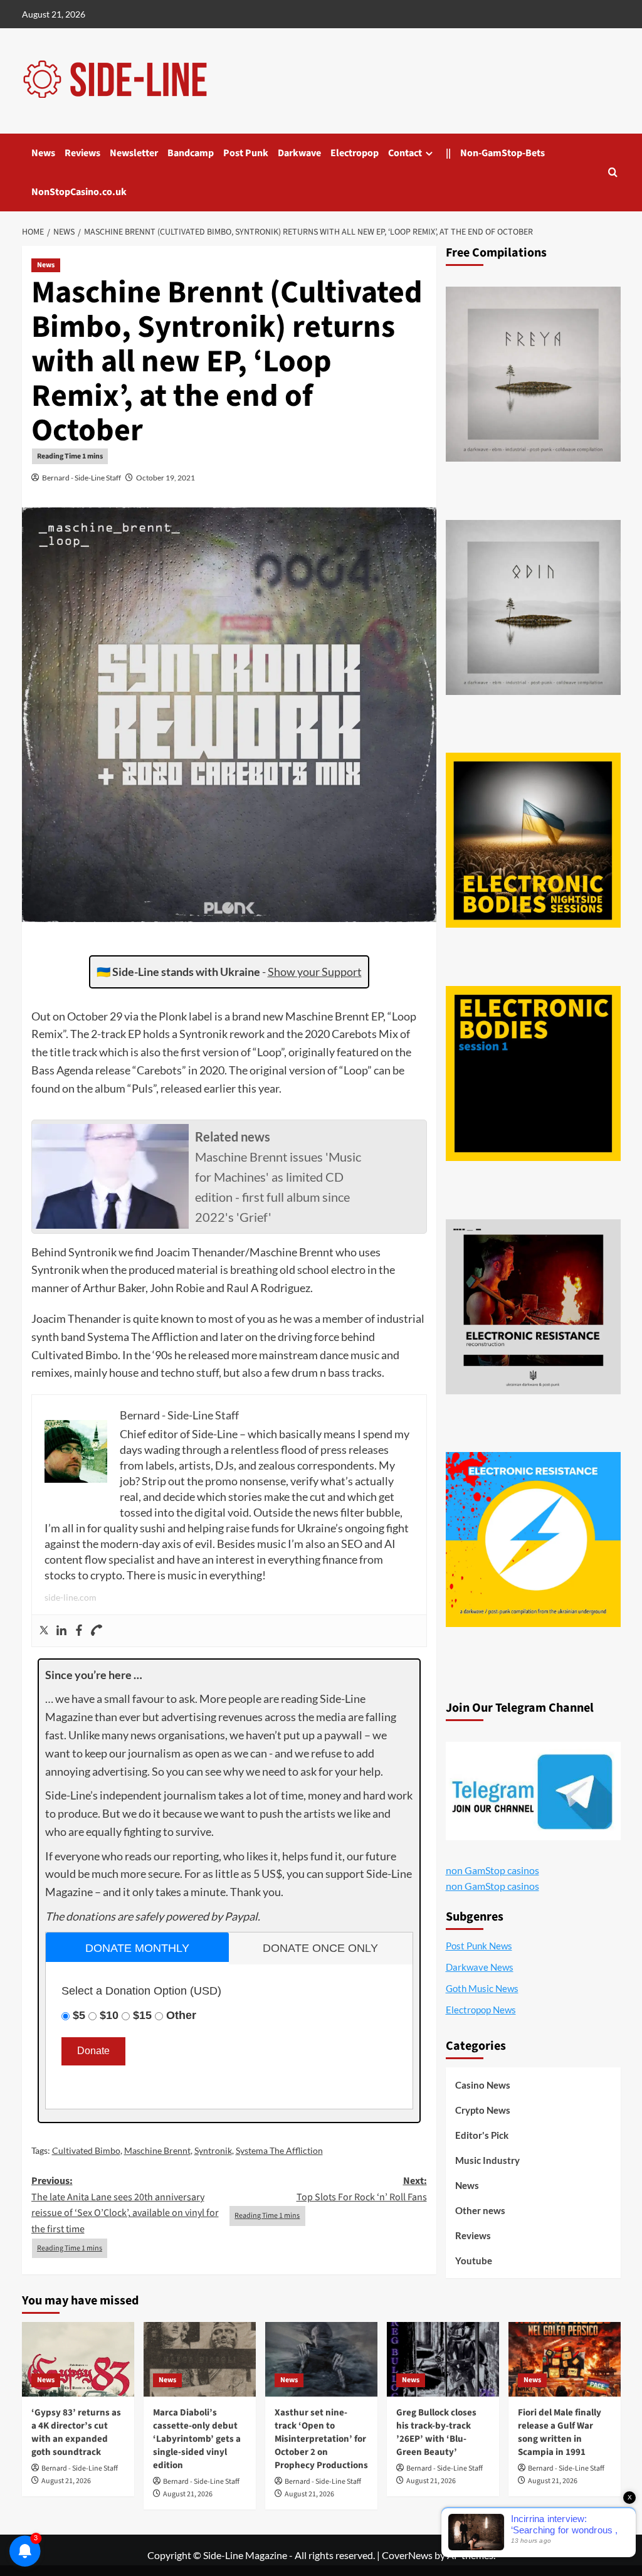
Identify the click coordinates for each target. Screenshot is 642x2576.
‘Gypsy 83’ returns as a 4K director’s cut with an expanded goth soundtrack (76, 2432)
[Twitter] (44, 1631)
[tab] (138, 1947)
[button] (613, 172)
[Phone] (97, 1631)
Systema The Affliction (279, 2150)
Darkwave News (480, 1967)
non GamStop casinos (492, 1870)
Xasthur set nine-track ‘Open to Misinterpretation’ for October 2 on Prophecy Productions (321, 2439)
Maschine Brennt (157, 2150)
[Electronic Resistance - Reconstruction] (533, 1307)
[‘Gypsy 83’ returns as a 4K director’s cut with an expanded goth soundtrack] (78, 2359)
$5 (79, 2015)
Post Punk (246, 153)
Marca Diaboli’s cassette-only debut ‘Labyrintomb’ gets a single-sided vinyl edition (197, 2439)
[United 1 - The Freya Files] (533, 374)
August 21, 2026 (66, 2481)
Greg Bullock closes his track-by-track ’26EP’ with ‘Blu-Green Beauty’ (436, 2432)
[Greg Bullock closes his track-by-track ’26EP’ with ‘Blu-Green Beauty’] (443, 2359)
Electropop (355, 153)
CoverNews (407, 2555)
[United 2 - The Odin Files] (533, 607)
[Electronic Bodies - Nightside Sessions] (533, 840)
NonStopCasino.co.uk (79, 192)
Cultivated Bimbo (86, 2150)
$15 (142, 2015)
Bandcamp (191, 153)
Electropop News (481, 2010)
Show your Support (315, 972)
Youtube (474, 2261)
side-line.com (71, 1597)
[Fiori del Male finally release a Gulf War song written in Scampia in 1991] (565, 2359)
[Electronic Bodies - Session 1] (533, 1073)
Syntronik (213, 2150)
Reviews (82, 153)
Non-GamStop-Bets (503, 153)
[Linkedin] (61, 1631)
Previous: (125, 2205)
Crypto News (483, 2110)
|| (448, 153)
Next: (362, 2189)
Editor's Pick (482, 2135)
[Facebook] (79, 1631)
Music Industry (487, 2160)
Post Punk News (479, 1946)
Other (181, 2015)
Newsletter (134, 153)
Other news (480, 2210)
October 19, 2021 (166, 478)
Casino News (483, 2085)
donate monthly (137, 1948)
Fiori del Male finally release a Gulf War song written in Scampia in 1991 (560, 2432)
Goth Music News (482, 1988)
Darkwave (299, 153)
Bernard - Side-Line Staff (82, 478)
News (43, 153)
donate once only (320, 1948)
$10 (109, 2015)
